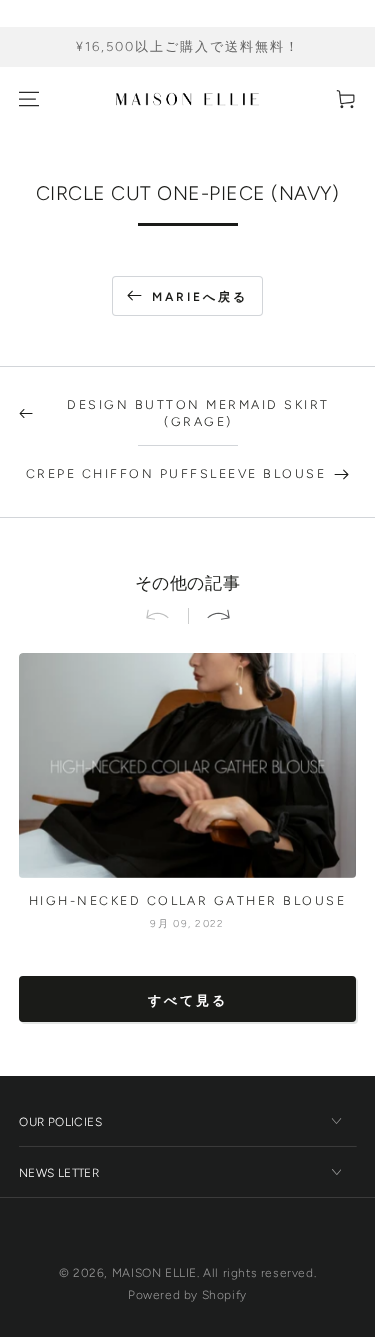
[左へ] (166, 616)
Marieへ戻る (200, 297)
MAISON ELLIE (154, 1273)
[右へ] (210, 616)
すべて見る (188, 1000)
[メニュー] (29, 99)
